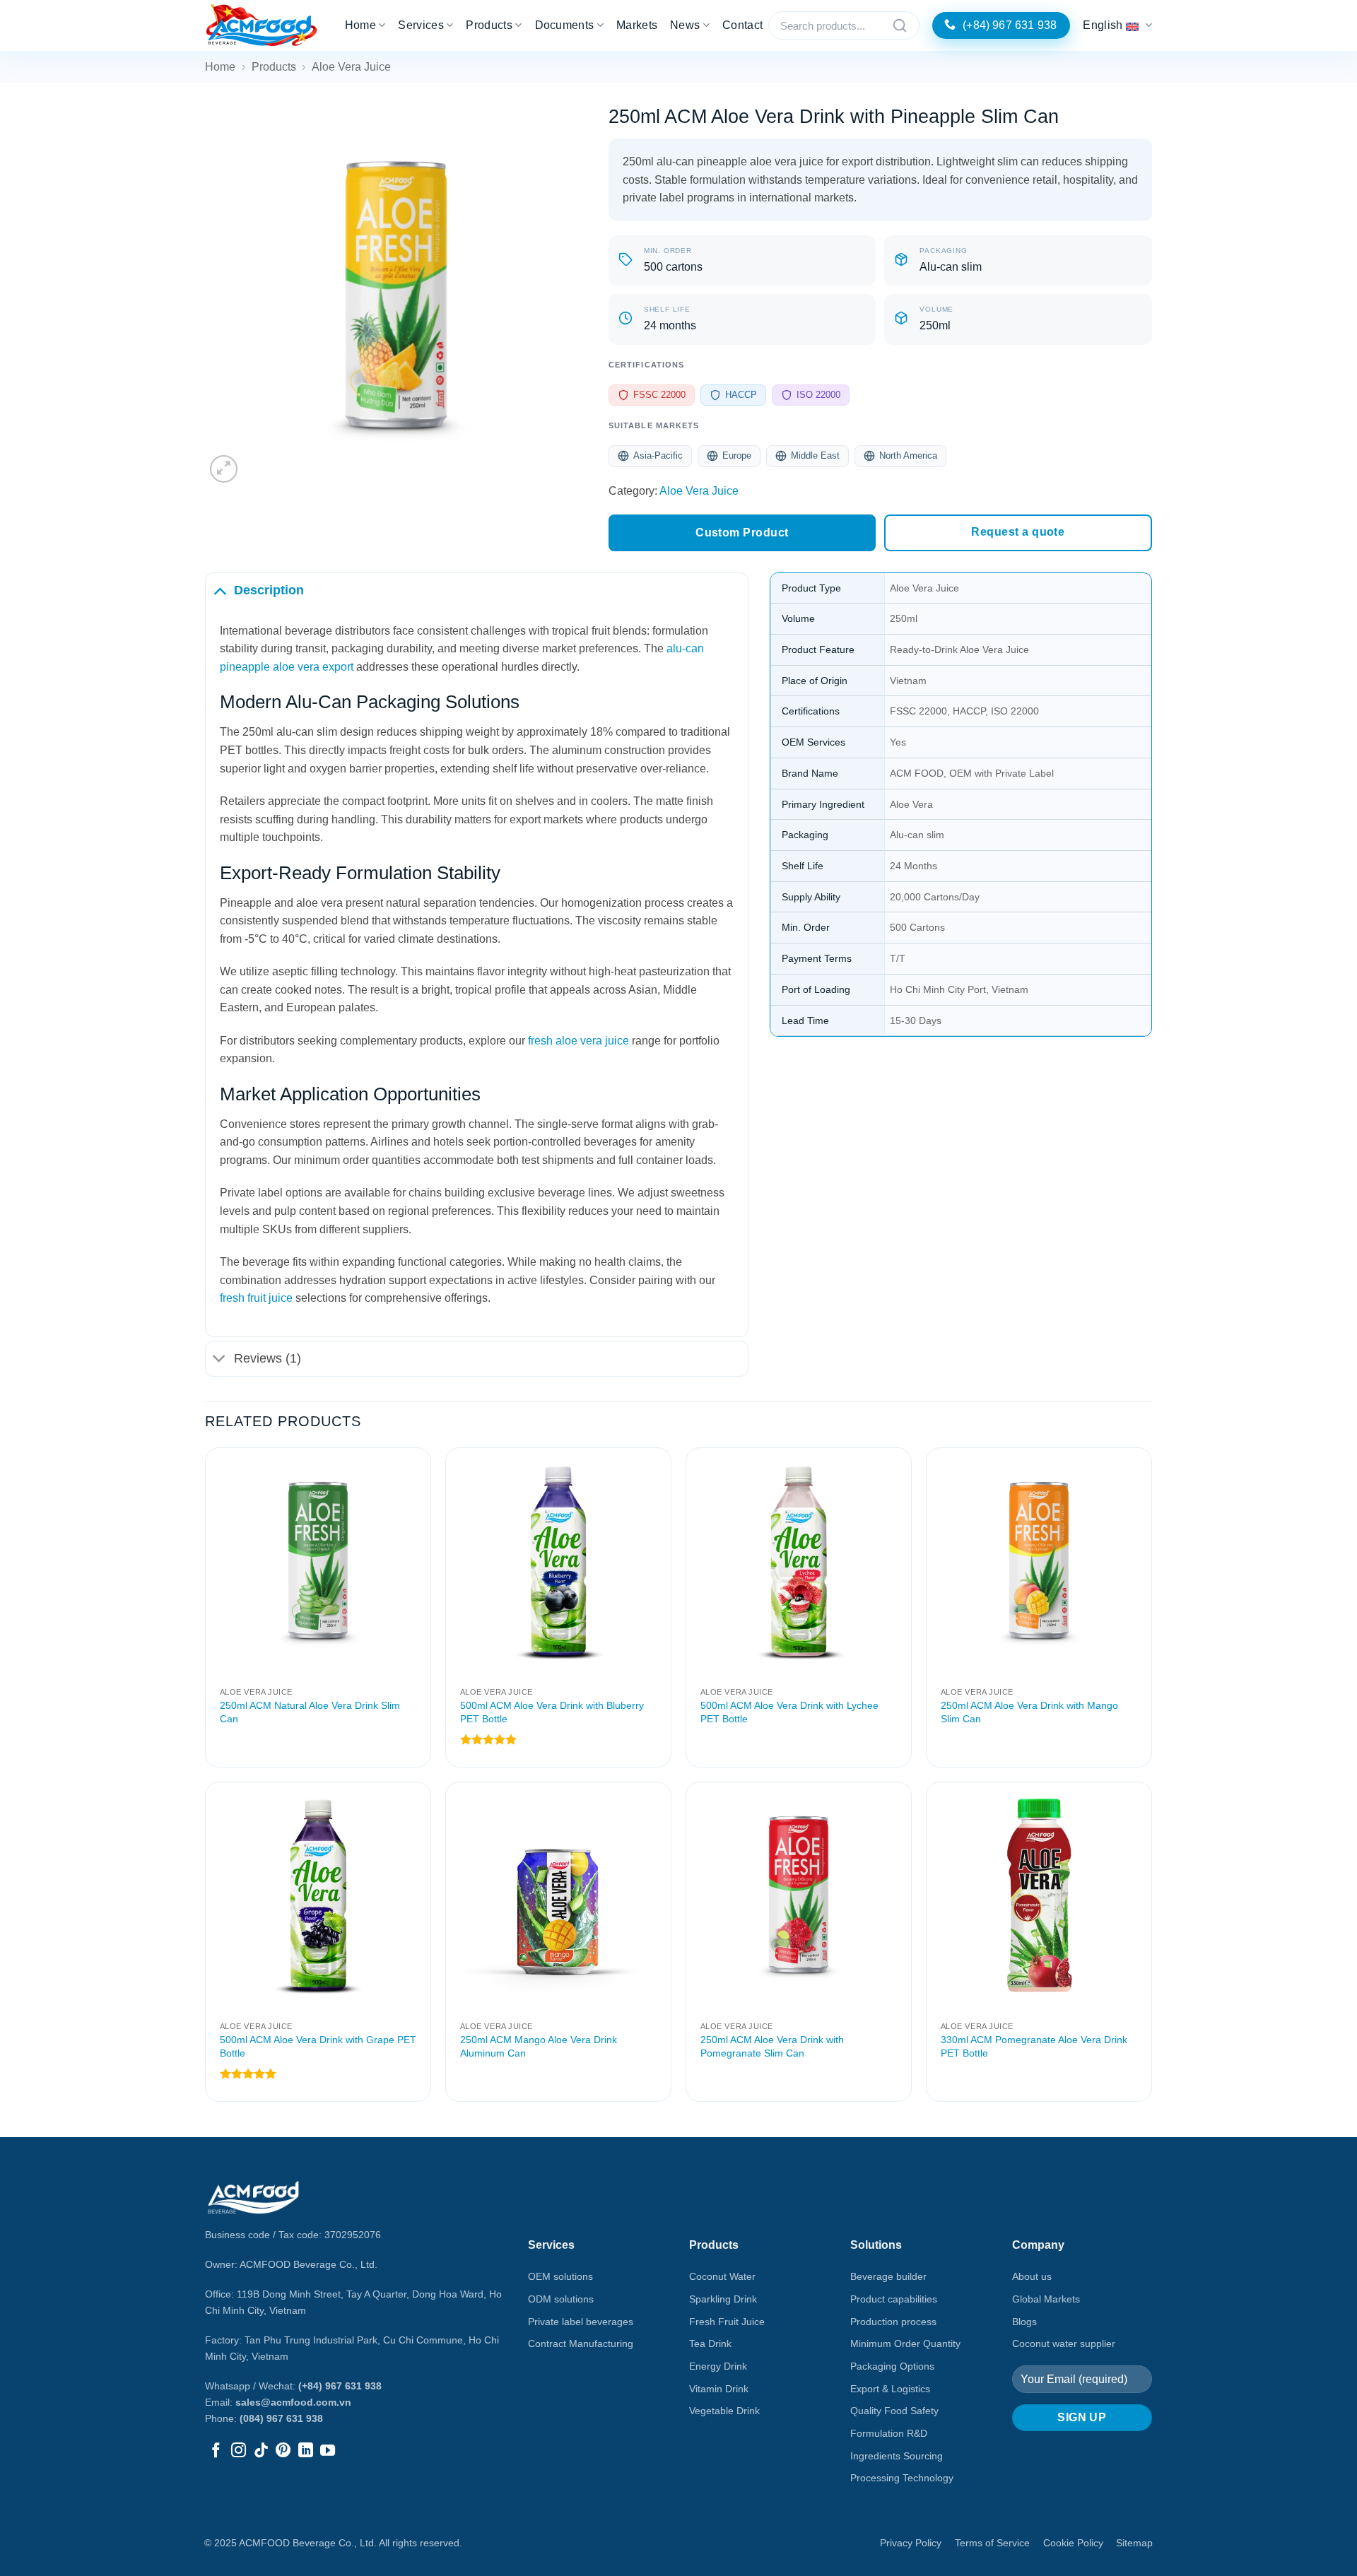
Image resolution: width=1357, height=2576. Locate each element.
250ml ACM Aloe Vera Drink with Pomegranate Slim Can (772, 2046)
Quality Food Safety (894, 2411)
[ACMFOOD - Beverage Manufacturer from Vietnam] (262, 26)
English (1103, 25)
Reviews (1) (268, 1358)
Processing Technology (902, 2478)
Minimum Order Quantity (905, 2343)
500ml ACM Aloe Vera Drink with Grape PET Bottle (318, 2046)
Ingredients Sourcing (897, 2456)
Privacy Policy (911, 2543)
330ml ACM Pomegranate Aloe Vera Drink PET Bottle (1034, 2046)
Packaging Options (892, 2366)
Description (269, 590)
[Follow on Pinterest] (283, 2451)
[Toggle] (219, 590)
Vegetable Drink (724, 2411)
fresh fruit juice (256, 1298)
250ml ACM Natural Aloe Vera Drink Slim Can (310, 1712)
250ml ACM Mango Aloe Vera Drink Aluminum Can (539, 2046)
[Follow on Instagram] (239, 2451)
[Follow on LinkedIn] (306, 2451)
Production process (893, 2322)
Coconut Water (722, 2276)
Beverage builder (888, 2276)
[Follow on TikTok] (261, 2451)
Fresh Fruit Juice (727, 2322)
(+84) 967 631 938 (340, 2386)
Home (360, 25)
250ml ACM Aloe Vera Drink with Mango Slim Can (1029, 1712)
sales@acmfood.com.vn (293, 2402)
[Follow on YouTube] (328, 2451)
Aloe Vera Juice (351, 67)
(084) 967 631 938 (281, 2418)
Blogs (1024, 2322)
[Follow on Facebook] (216, 2451)
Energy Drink (718, 2366)
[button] (224, 469)
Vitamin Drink (719, 2389)
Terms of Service (992, 2543)
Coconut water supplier (1064, 2343)
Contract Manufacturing (581, 2343)
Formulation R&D (889, 2433)
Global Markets (1046, 2299)
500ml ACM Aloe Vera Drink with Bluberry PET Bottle (552, 1712)
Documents (565, 25)
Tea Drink (710, 2343)
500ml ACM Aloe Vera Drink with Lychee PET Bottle (789, 1712)
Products (489, 25)
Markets (637, 25)
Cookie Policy (1073, 2543)
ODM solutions (561, 2299)
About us (1032, 2276)
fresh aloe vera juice (578, 1041)
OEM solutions (560, 2276)
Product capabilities (894, 2299)
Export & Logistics (890, 2389)
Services (421, 25)
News (685, 25)
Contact (742, 25)
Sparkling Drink (723, 2299)
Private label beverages (581, 2322)
